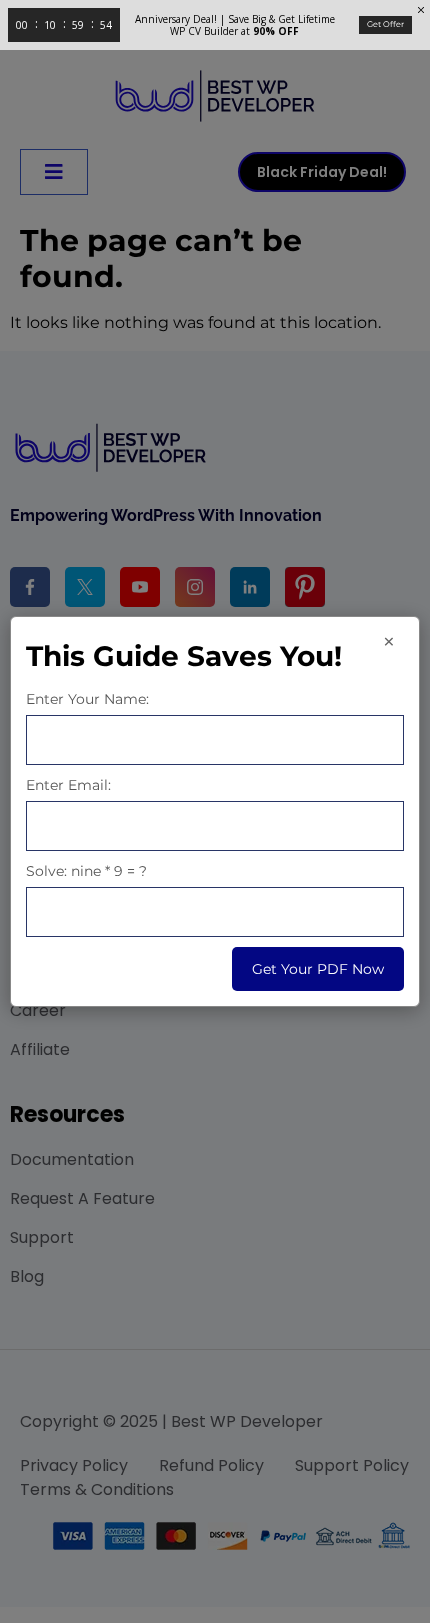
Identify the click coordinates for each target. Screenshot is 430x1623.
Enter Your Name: (87, 699)
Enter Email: (68, 785)
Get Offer (385, 24)
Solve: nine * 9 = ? (86, 871)
